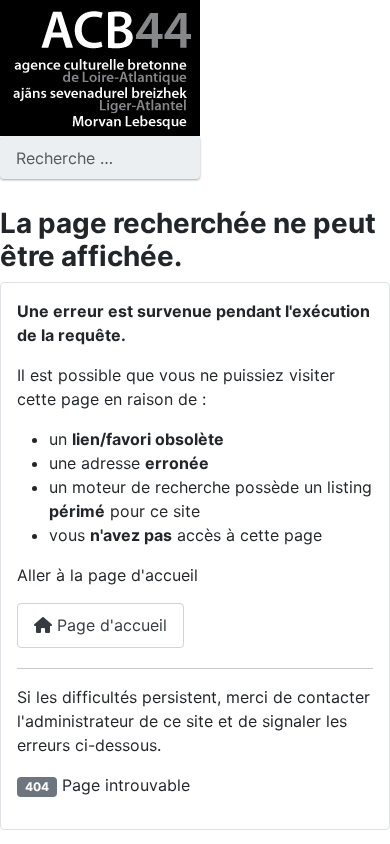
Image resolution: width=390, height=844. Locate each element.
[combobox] (100, 157)
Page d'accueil (109, 625)
